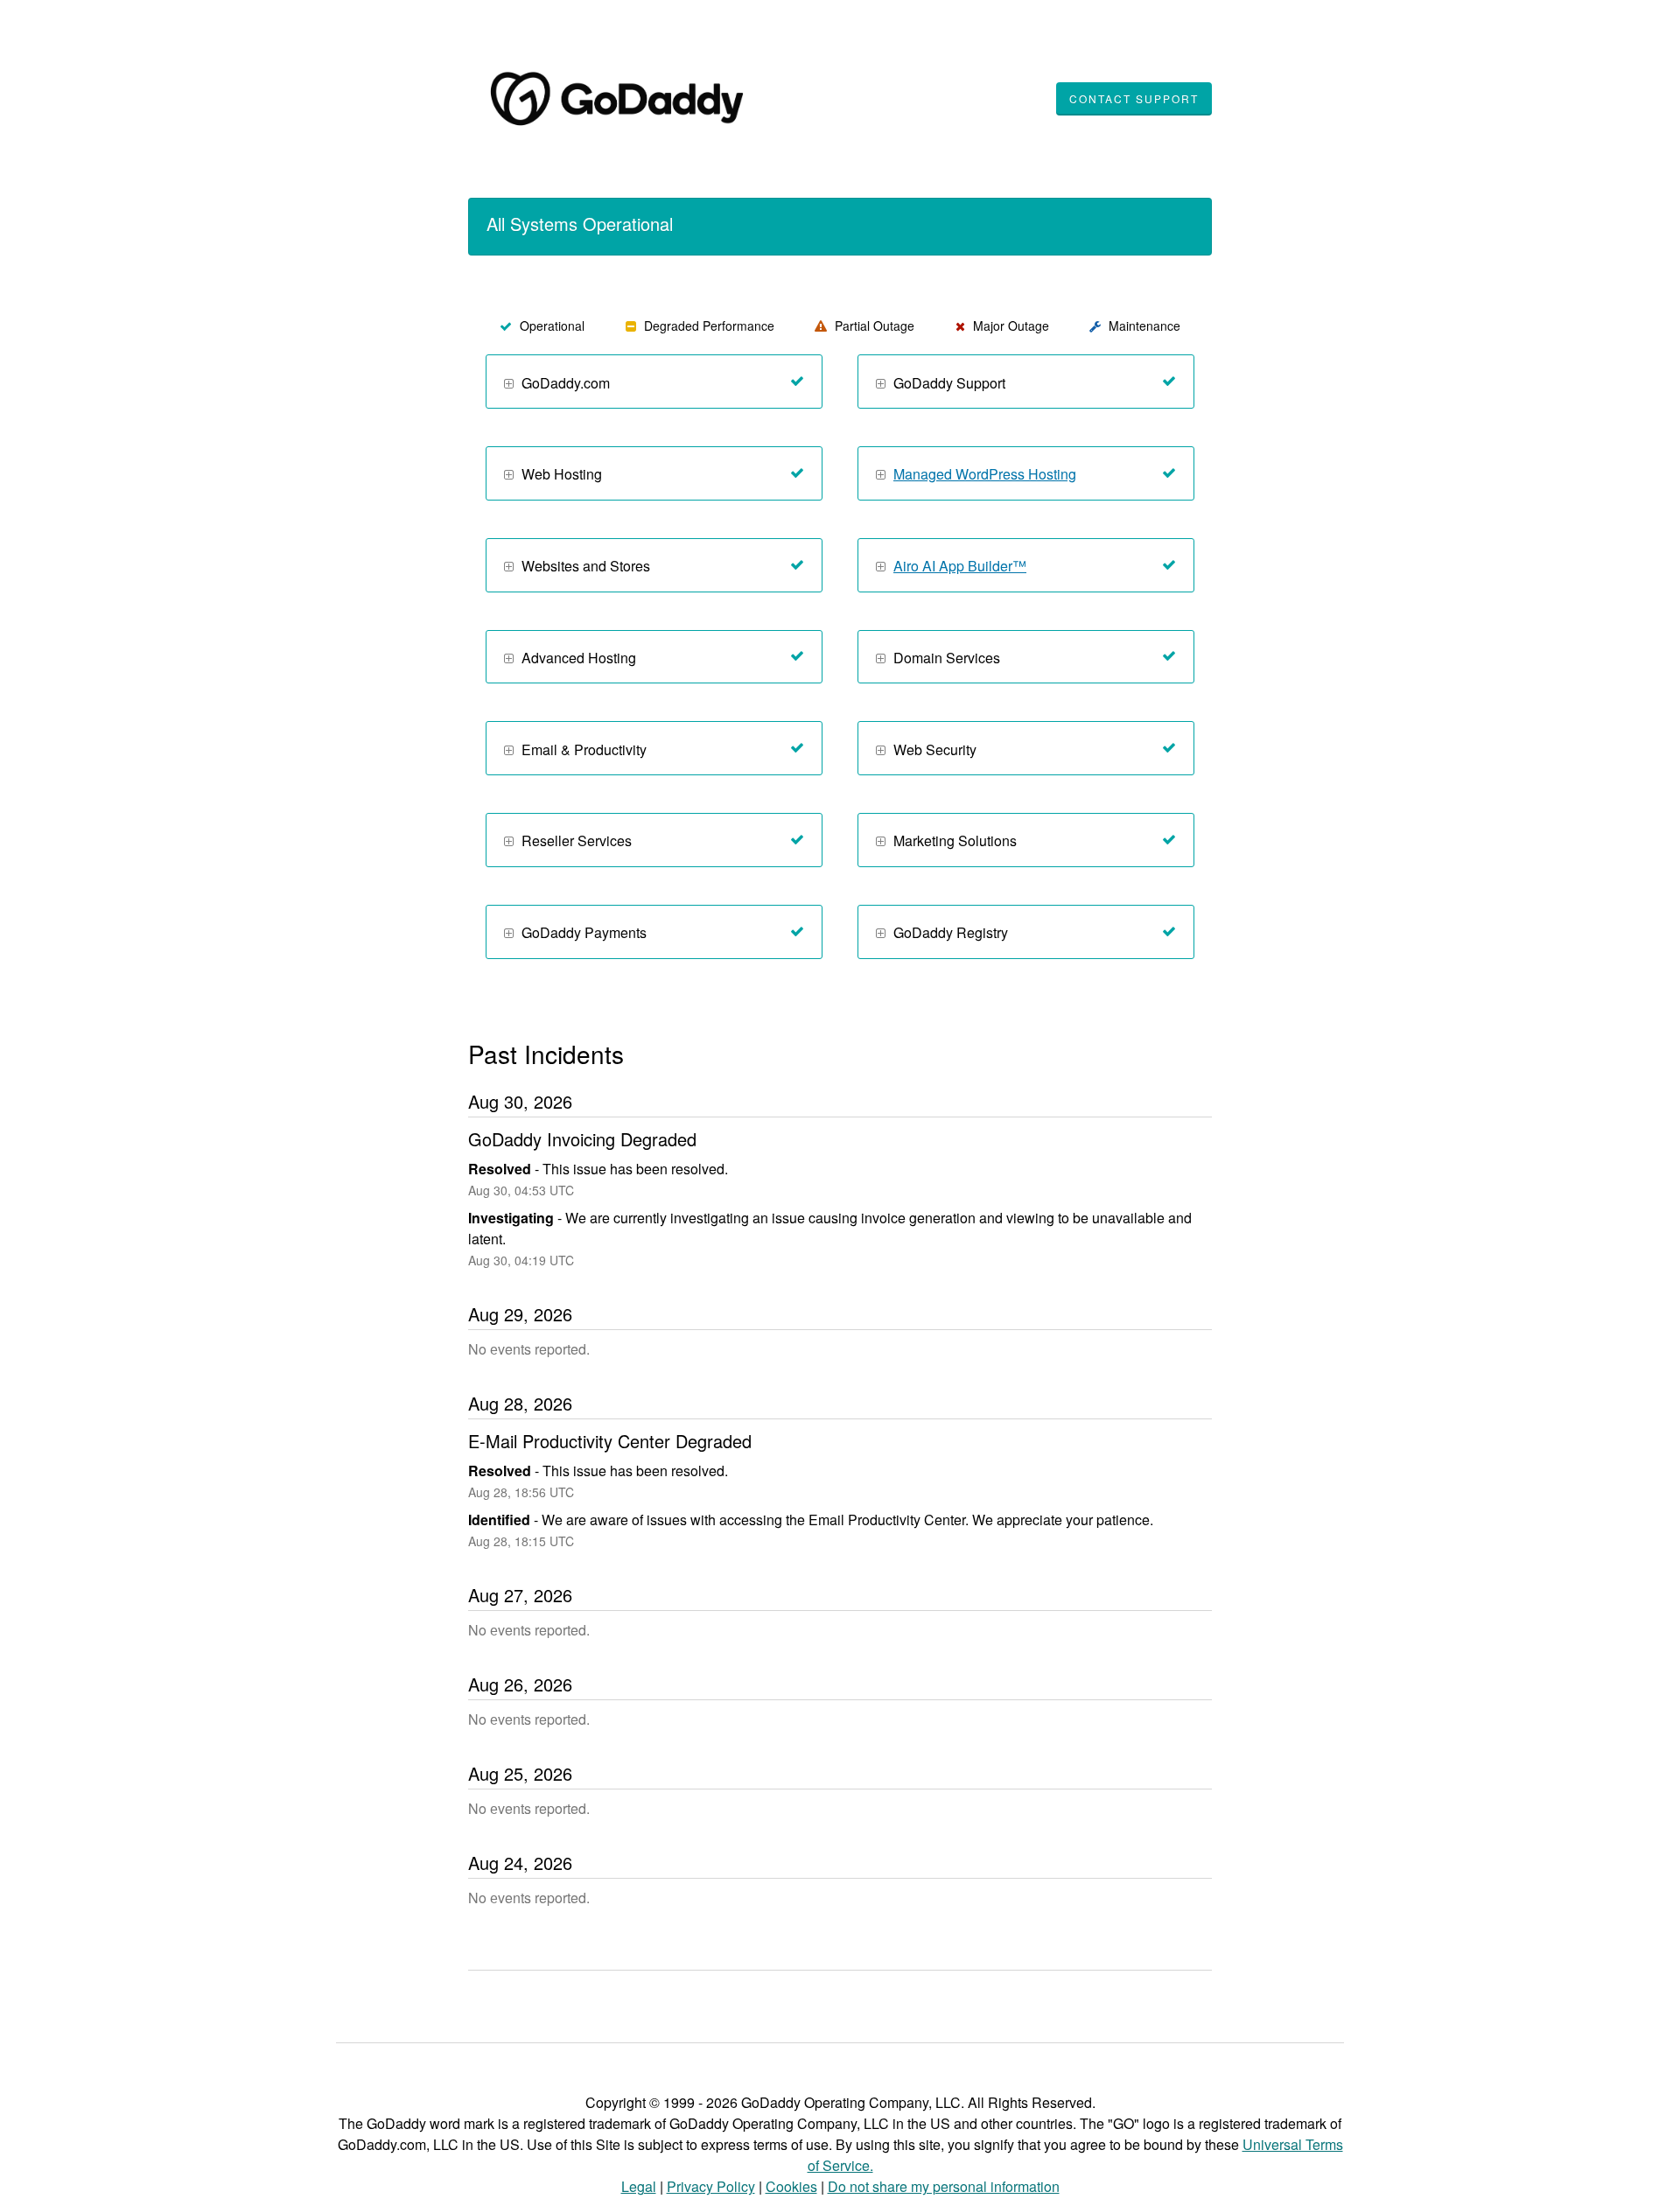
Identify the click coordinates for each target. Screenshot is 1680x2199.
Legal (639, 2186)
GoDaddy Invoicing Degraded (582, 1139)
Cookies (791, 2186)
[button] (509, 385)
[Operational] (797, 382)
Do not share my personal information (944, 2186)
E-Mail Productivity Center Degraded (610, 1441)
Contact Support (1134, 98)
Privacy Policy (711, 2186)
